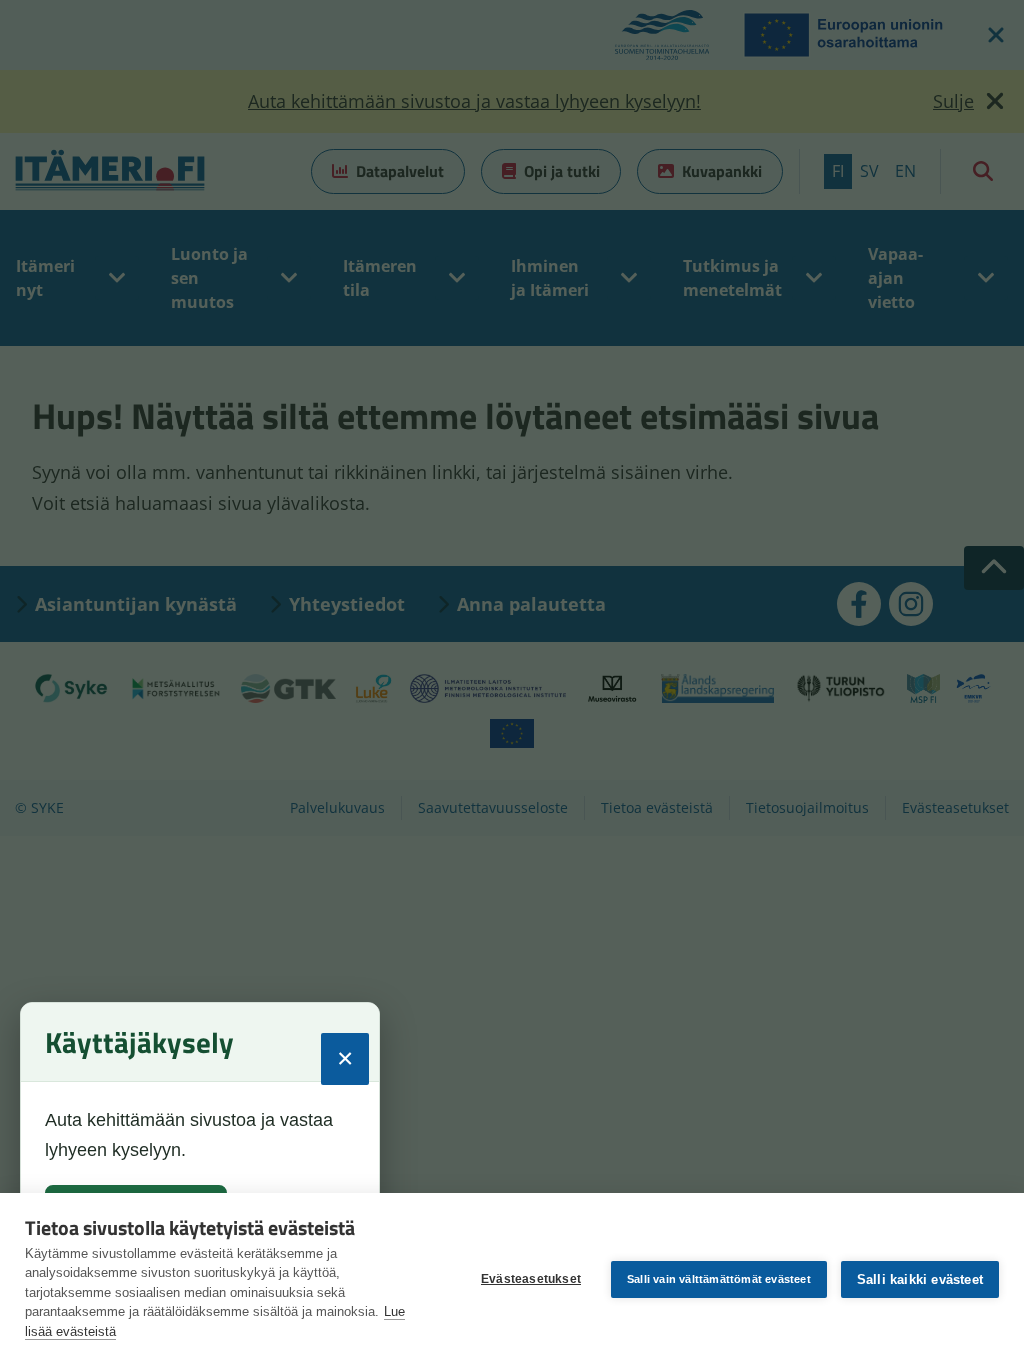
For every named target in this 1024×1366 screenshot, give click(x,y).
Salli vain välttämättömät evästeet (719, 1279)
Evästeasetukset (531, 1279)
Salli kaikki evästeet (920, 1279)
